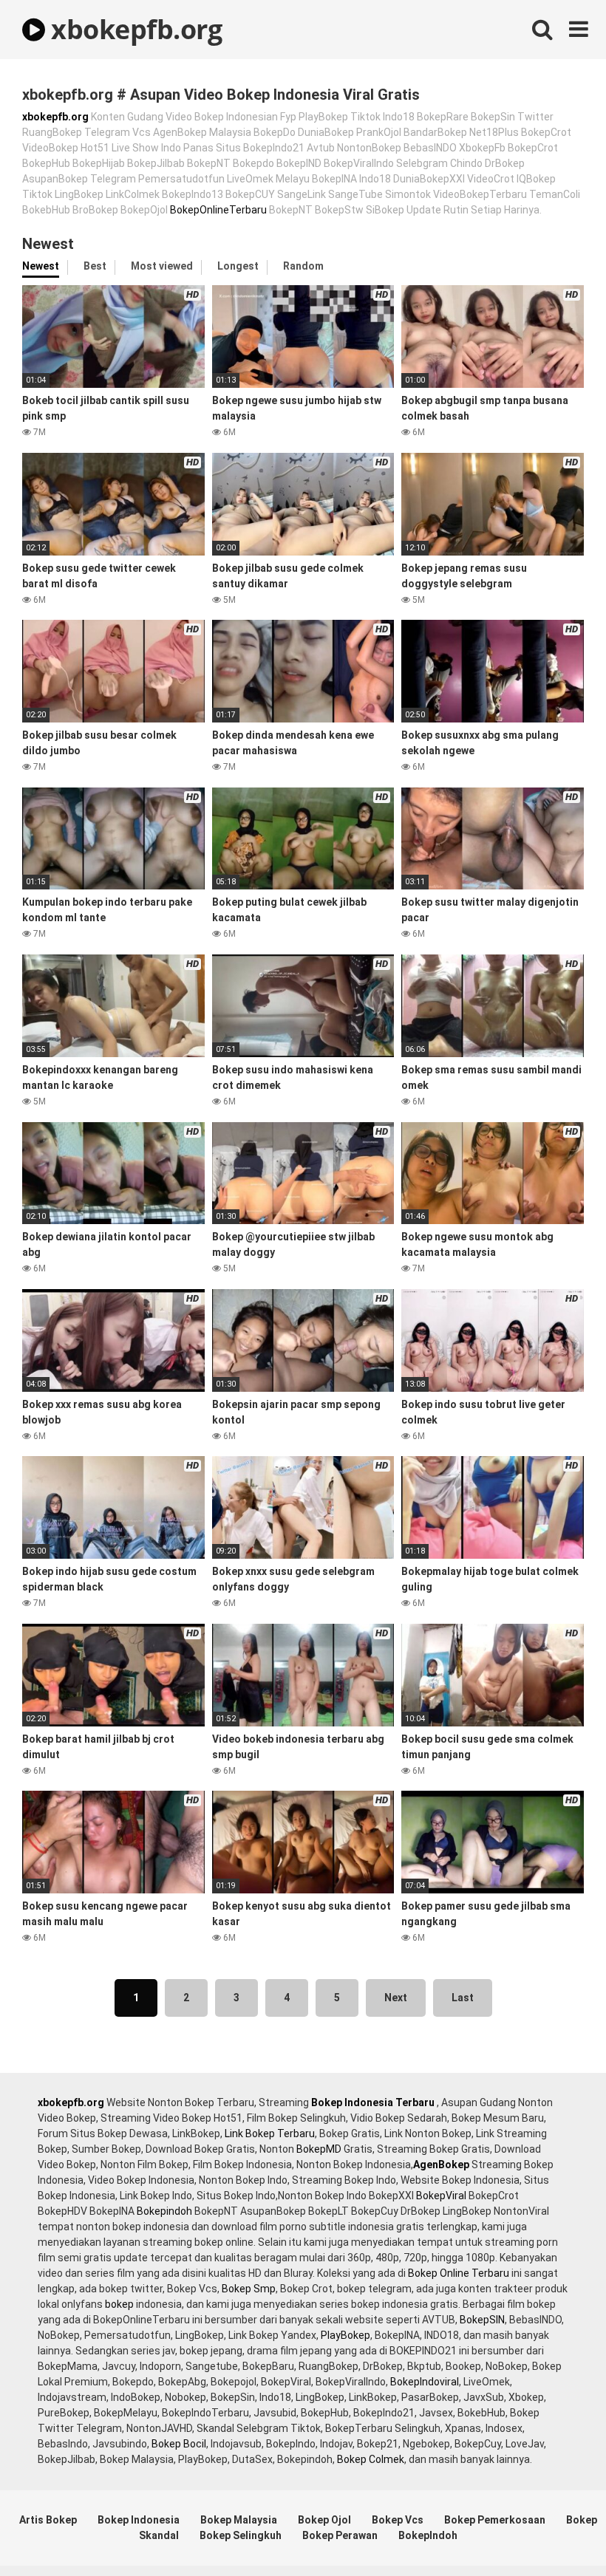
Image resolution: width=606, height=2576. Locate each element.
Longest (238, 266)
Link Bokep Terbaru (270, 2133)
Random (303, 266)
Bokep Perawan (340, 2535)
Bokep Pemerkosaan (495, 2520)
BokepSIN (482, 2320)
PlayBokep (345, 2335)
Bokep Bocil (179, 2444)
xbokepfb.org (133, 29)
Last (463, 1998)
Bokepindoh (164, 2211)
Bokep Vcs (398, 2520)
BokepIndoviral (425, 2382)
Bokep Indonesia (139, 2520)
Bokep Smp (249, 2289)
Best (95, 266)
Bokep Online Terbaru (459, 2273)
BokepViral (441, 2196)
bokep (119, 2304)
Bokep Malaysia (239, 2520)
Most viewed (162, 266)
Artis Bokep (48, 2520)
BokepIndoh (428, 2535)
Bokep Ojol (324, 2520)
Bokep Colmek (371, 2459)
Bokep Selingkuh (241, 2535)
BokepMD (319, 2149)
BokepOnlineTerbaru (218, 210)
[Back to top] (556, 2531)
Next (396, 1998)
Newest (41, 266)
